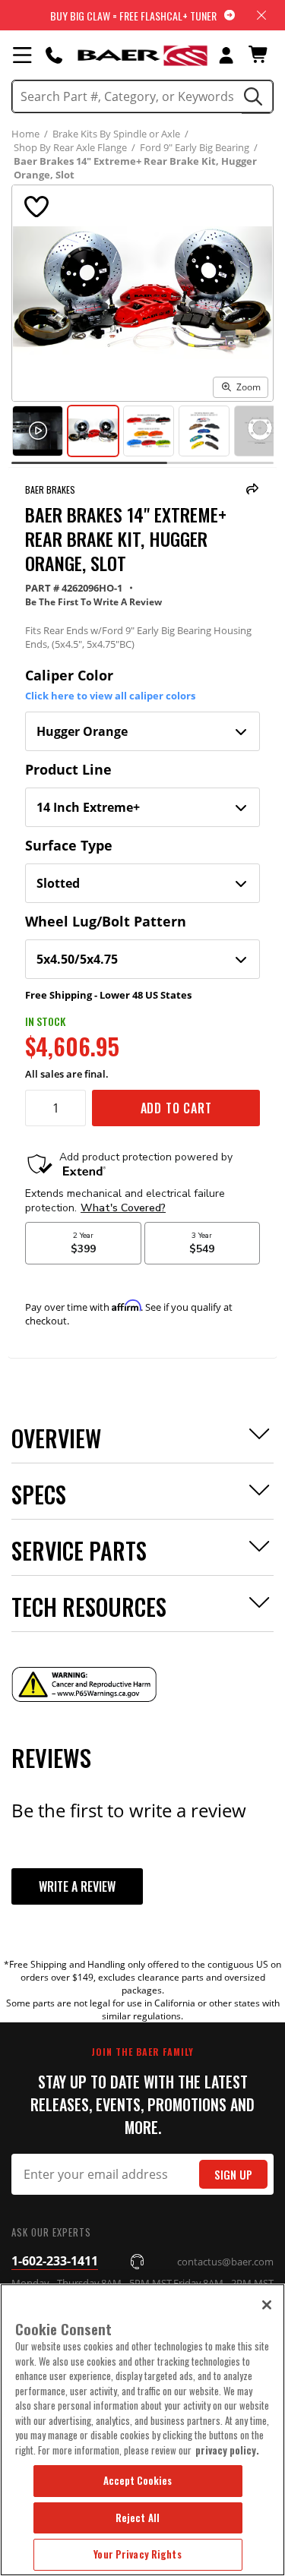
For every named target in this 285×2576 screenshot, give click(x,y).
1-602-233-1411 (55, 2261)
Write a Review (77, 1886)
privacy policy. (227, 2450)
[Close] (267, 2305)
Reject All (138, 2518)
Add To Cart (176, 1108)
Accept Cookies (138, 2480)
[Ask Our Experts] (54, 55)
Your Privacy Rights (137, 2554)
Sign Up (233, 2175)
